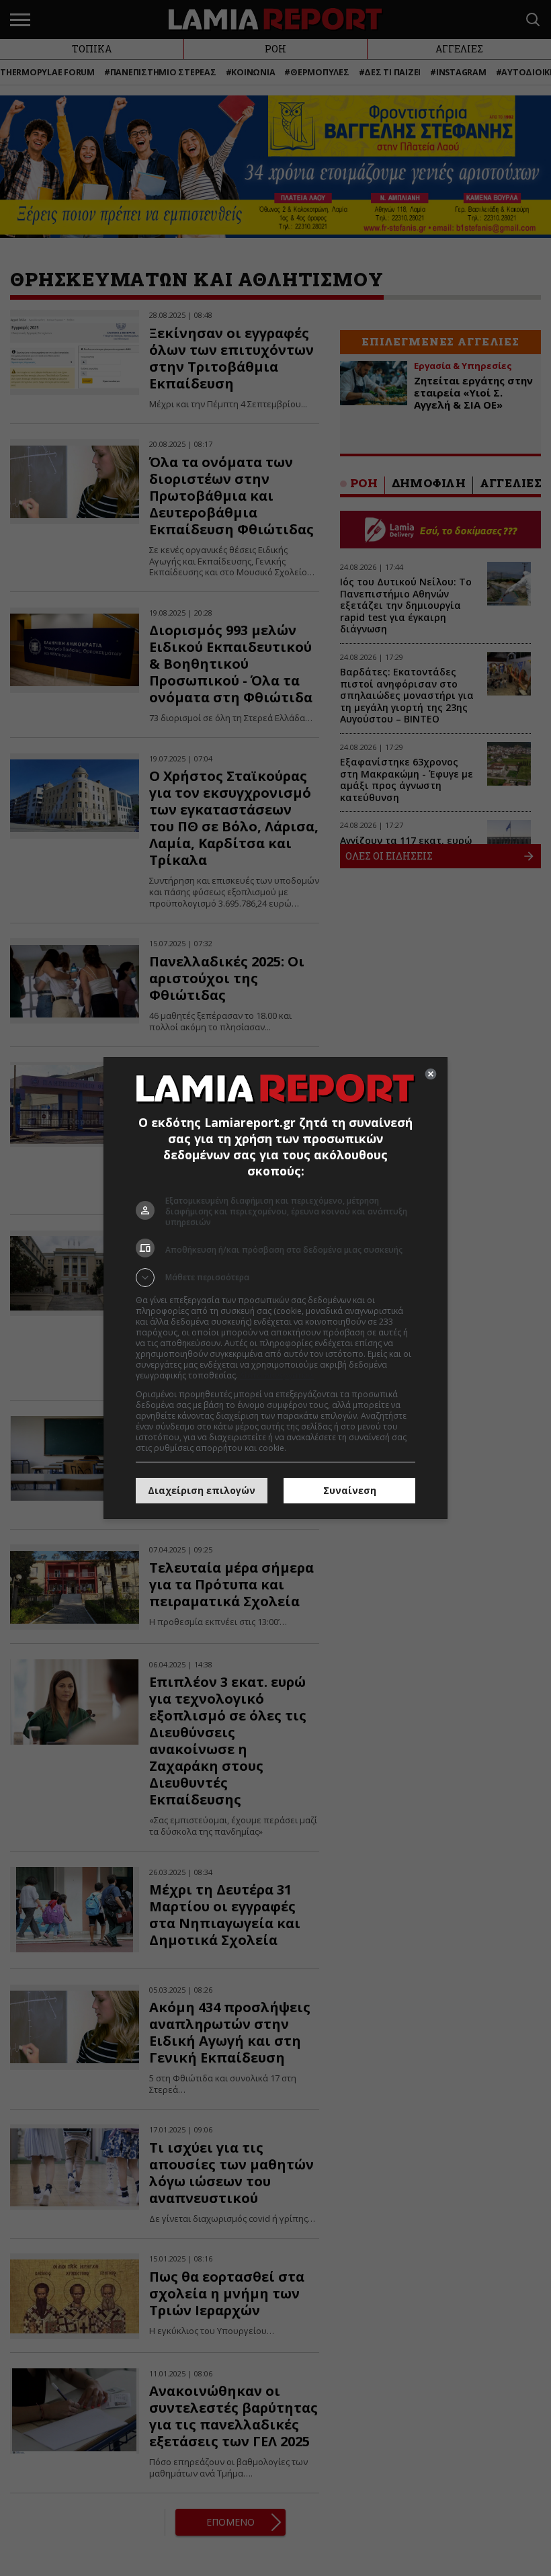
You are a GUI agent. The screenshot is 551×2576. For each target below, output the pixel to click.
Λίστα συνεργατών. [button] (277, 1375)
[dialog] (275, 1288)
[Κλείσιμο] (431, 1074)
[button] (275, 1278)
